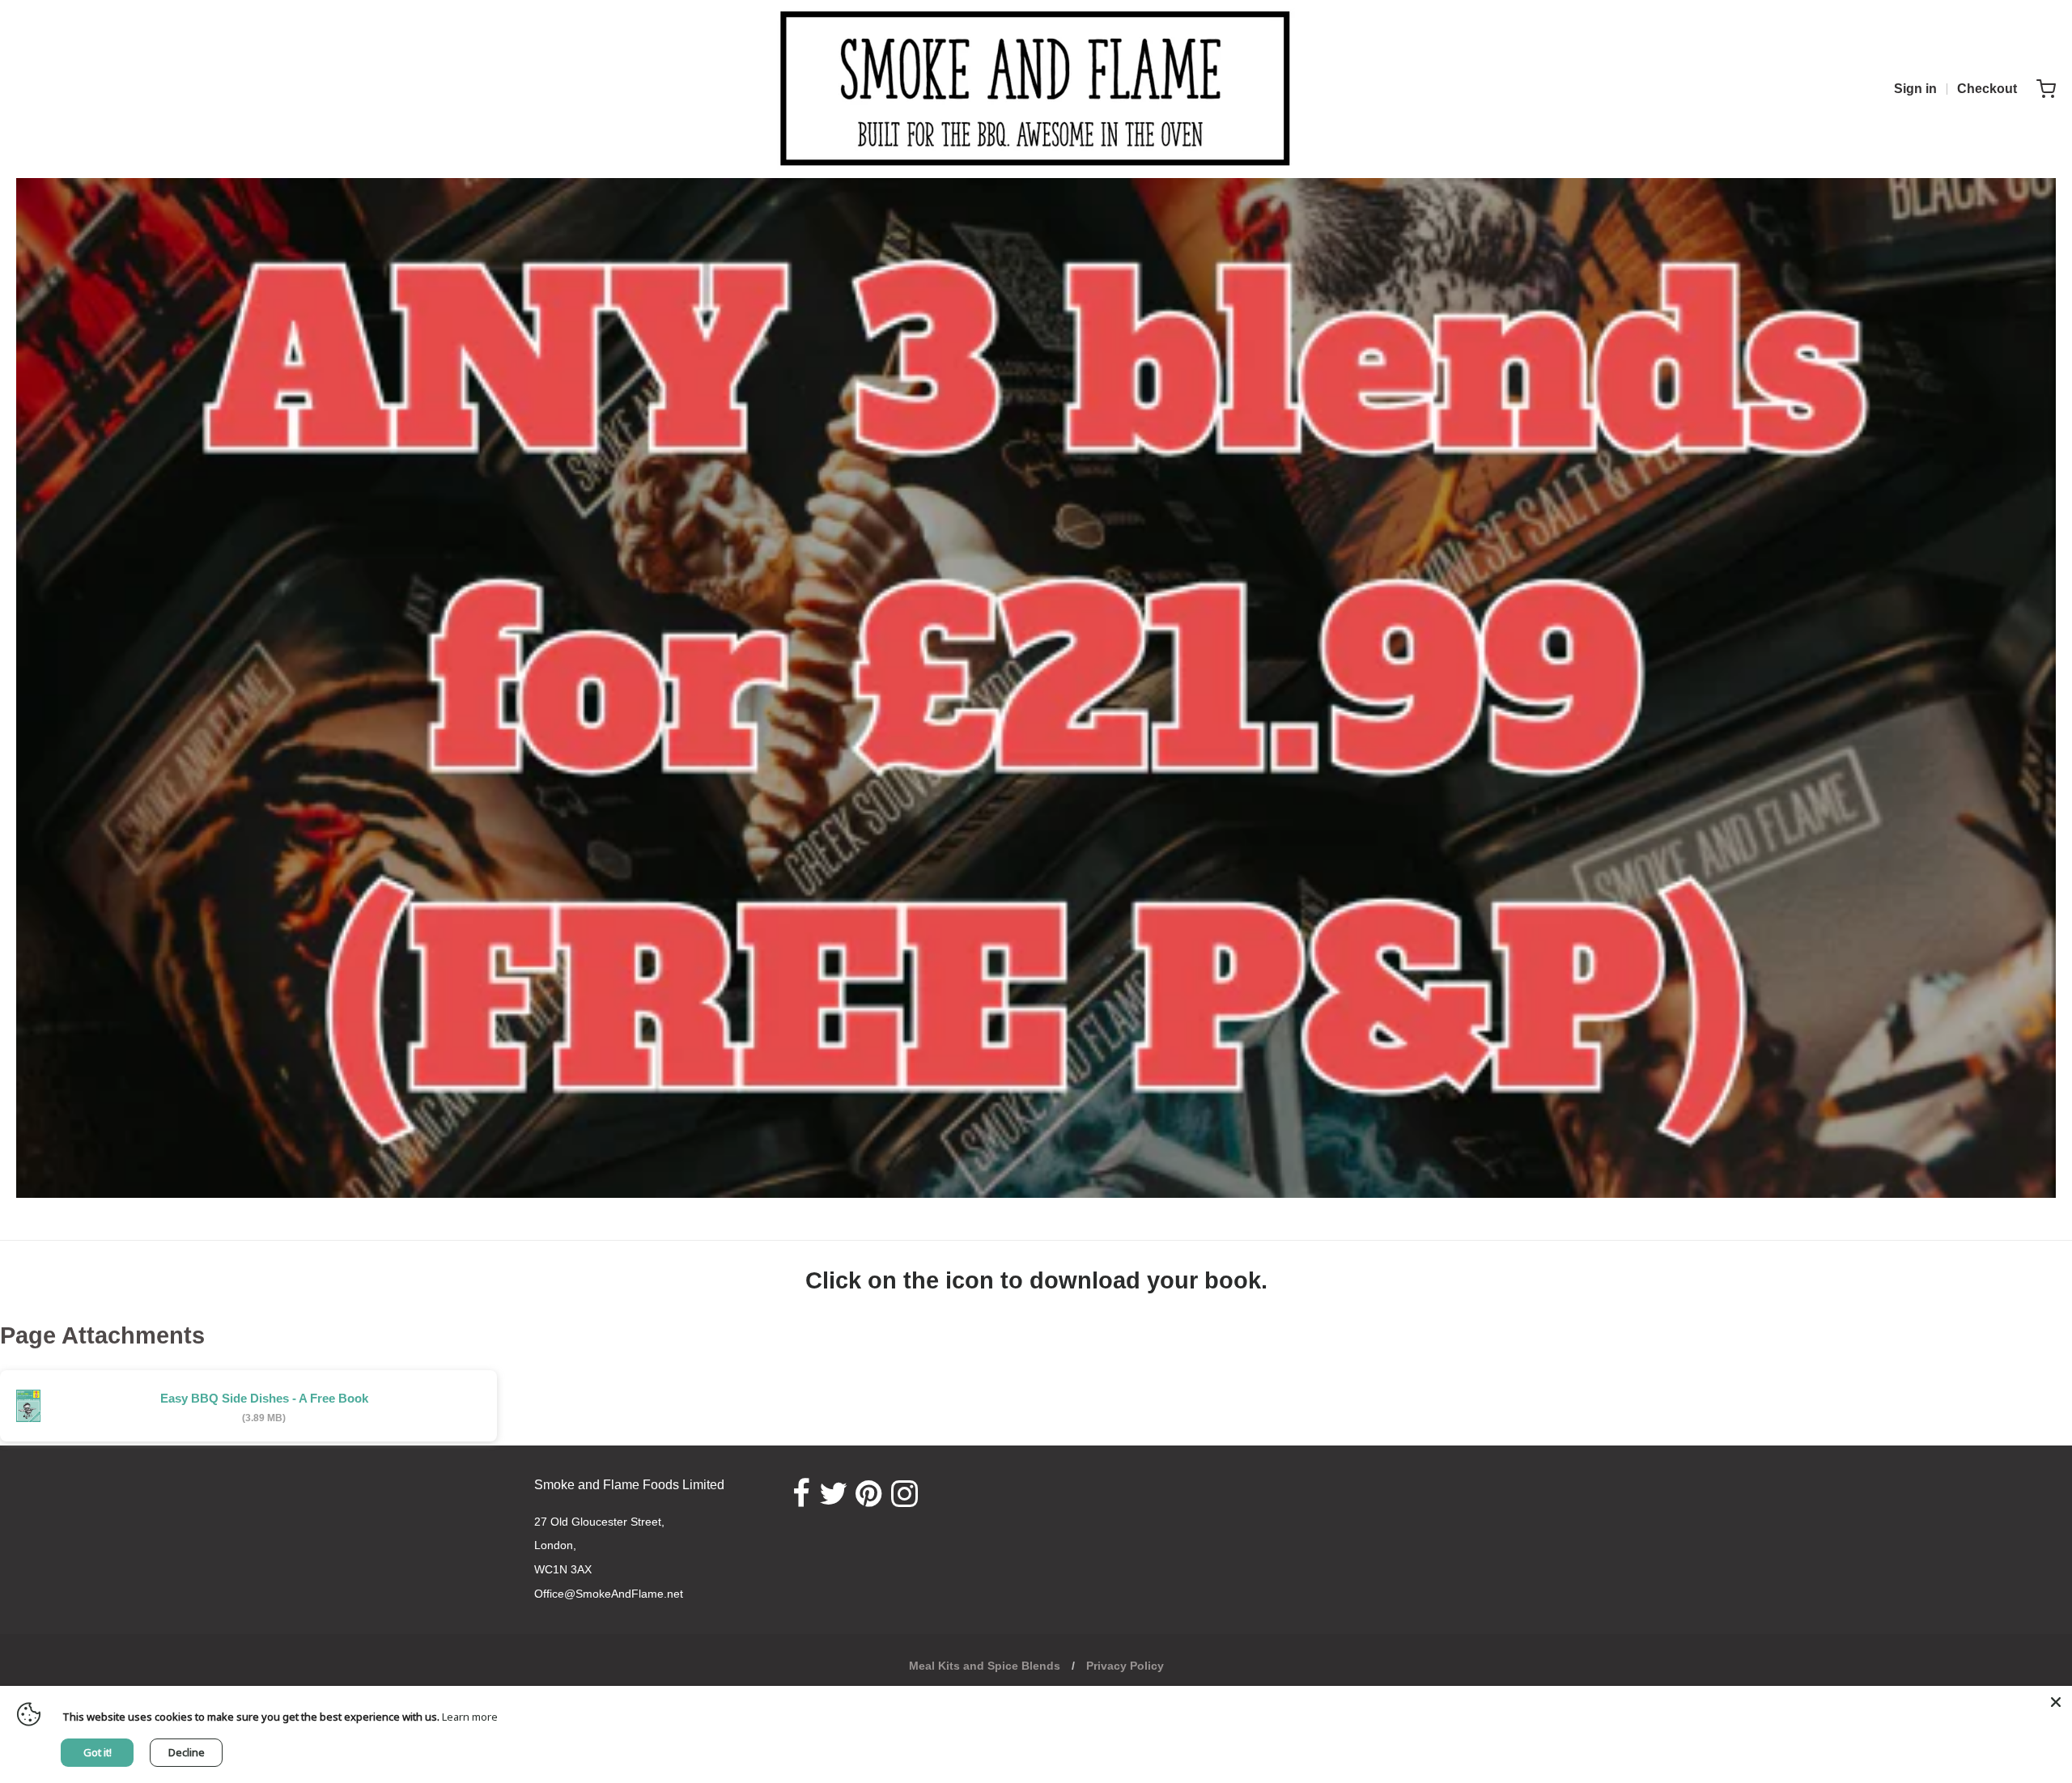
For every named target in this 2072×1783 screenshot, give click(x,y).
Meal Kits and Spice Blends (985, 1666)
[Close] (2056, 1702)
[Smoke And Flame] (1036, 89)
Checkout (1987, 89)
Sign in (1915, 89)
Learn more (470, 1717)
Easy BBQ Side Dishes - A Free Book (264, 1398)
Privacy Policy (1125, 1666)
